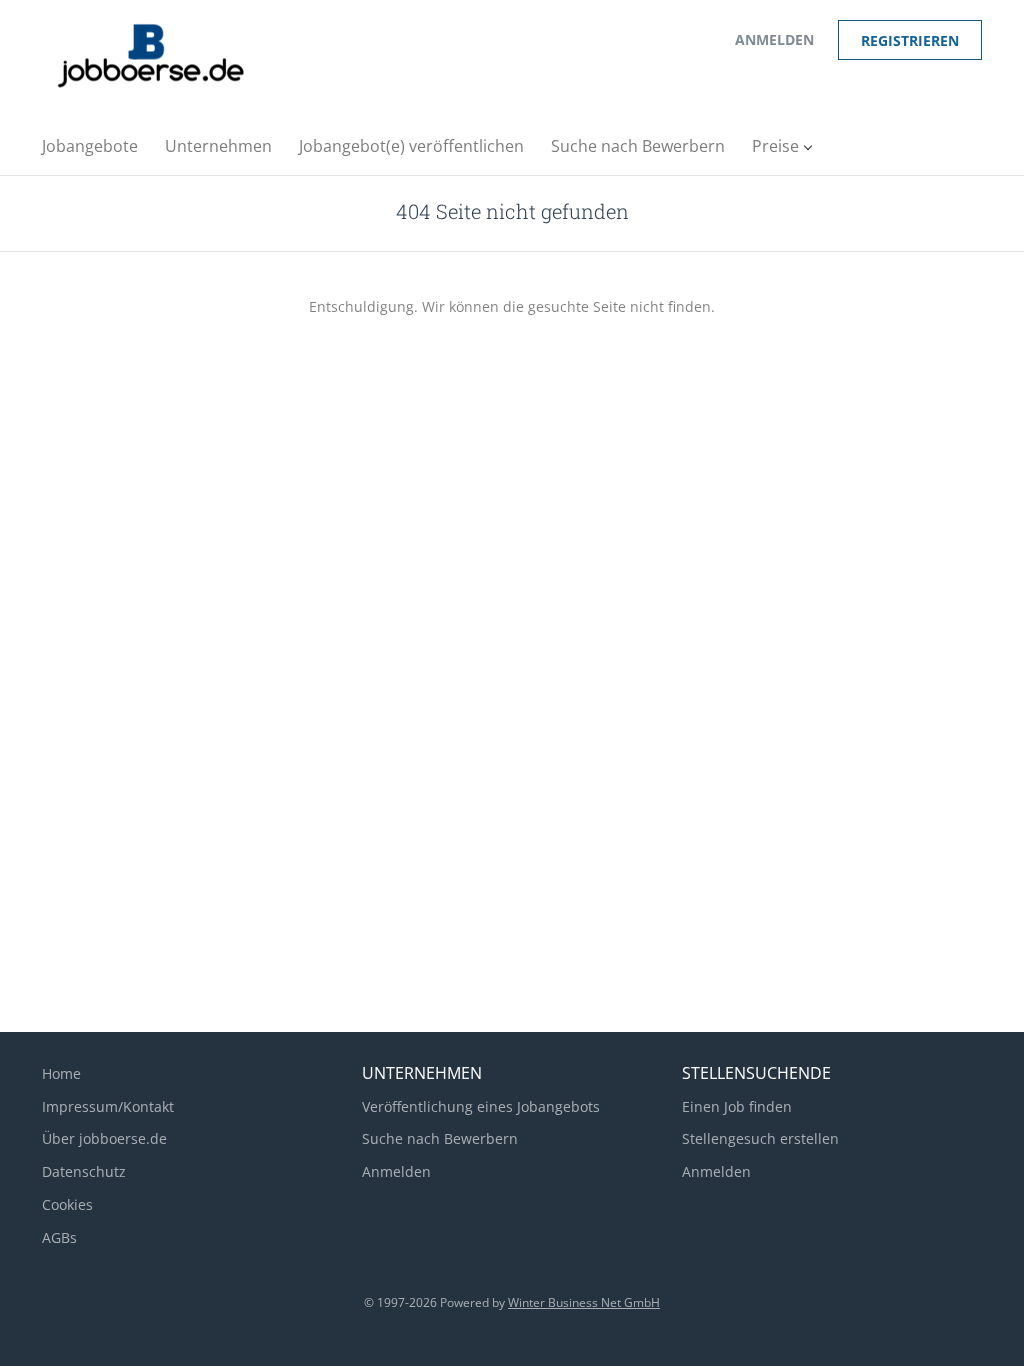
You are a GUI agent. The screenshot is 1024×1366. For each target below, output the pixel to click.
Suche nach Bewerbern (440, 1138)
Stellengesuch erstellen (760, 1138)
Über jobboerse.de (104, 1138)
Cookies (67, 1204)
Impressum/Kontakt (108, 1106)
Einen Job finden (737, 1106)
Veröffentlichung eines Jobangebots (481, 1106)
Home (61, 1073)
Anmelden (774, 39)
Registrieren (910, 40)
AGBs (59, 1237)
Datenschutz (84, 1171)
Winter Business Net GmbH (584, 1302)
